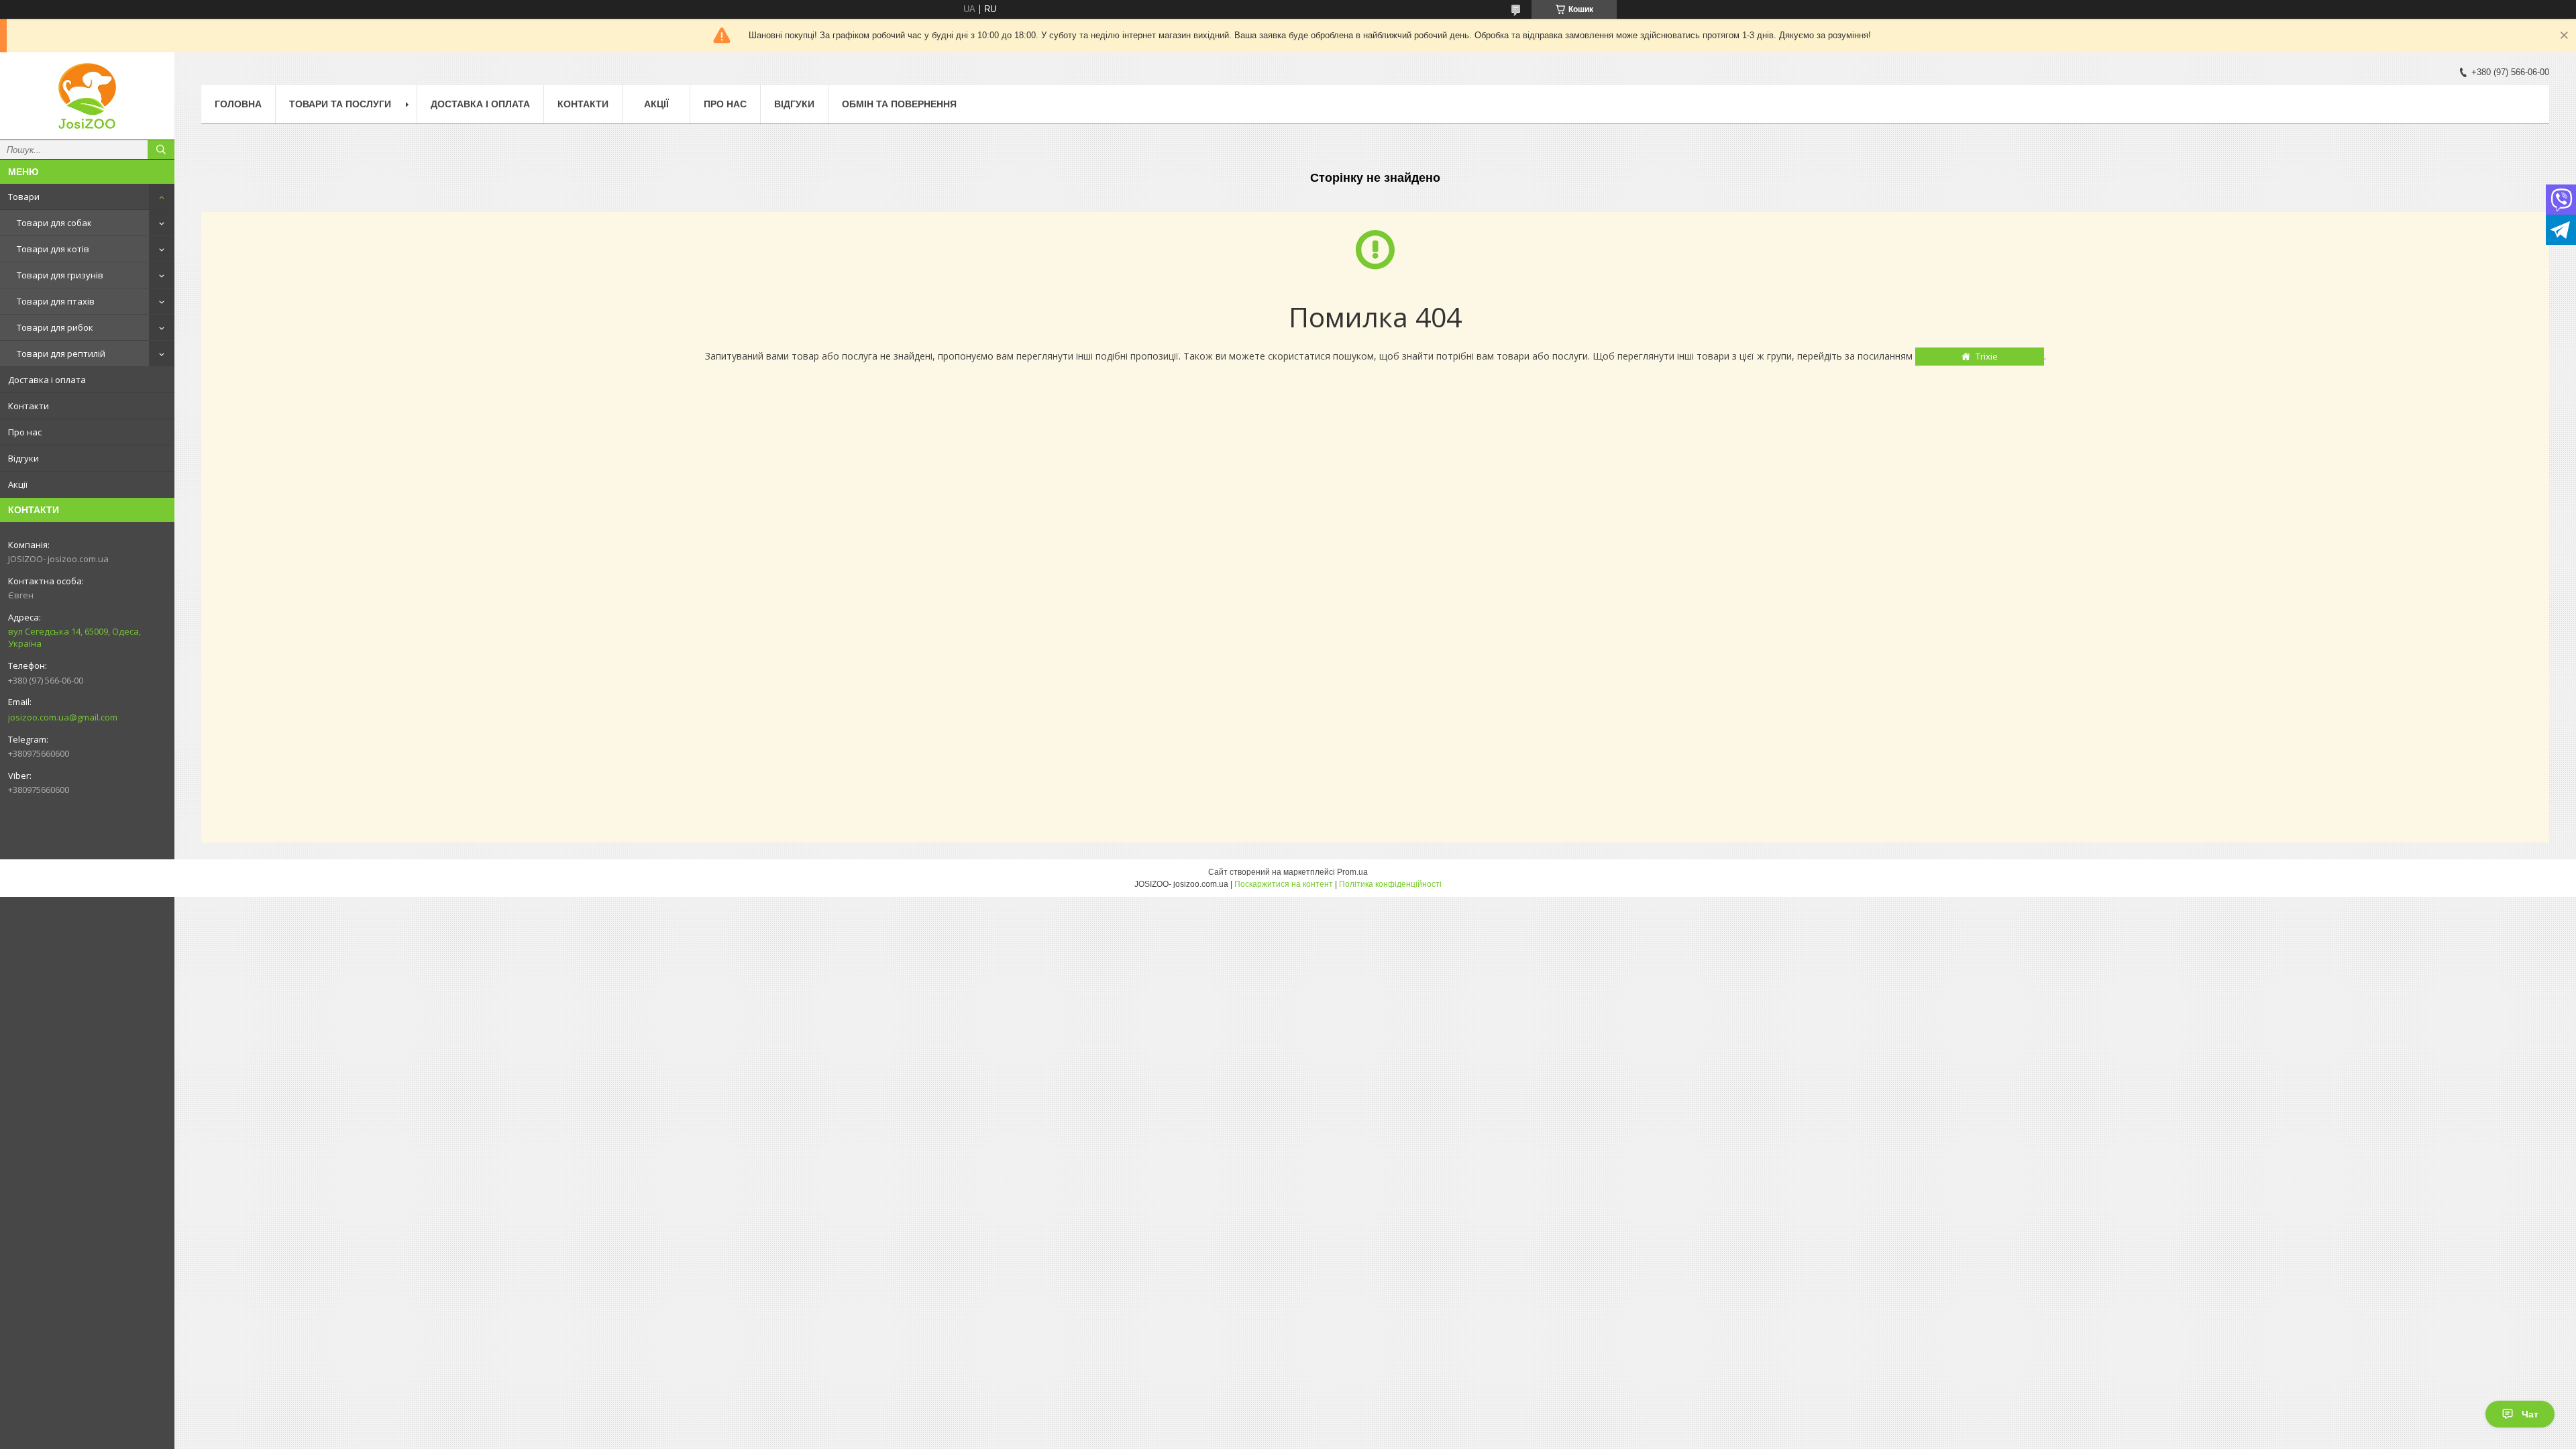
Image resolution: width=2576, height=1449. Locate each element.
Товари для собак (54, 223)
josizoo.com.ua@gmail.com (63, 717)
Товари (24, 197)
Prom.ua (1352, 872)
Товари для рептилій (61, 354)
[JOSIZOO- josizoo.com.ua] (87, 96)
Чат (2530, 1414)
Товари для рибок (55, 327)
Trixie (1987, 356)
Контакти (29, 406)
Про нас (25, 432)
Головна (238, 104)
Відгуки (23, 458)
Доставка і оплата (47, 380)
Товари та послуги (340, 104)
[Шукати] (161, 150)
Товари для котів (53, 249)
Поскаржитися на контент (1284, 884)
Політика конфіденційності (1390, 884)
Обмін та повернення (899, 104)
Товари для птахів (56, 301)
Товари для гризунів (60, 275)
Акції (18, 484)
